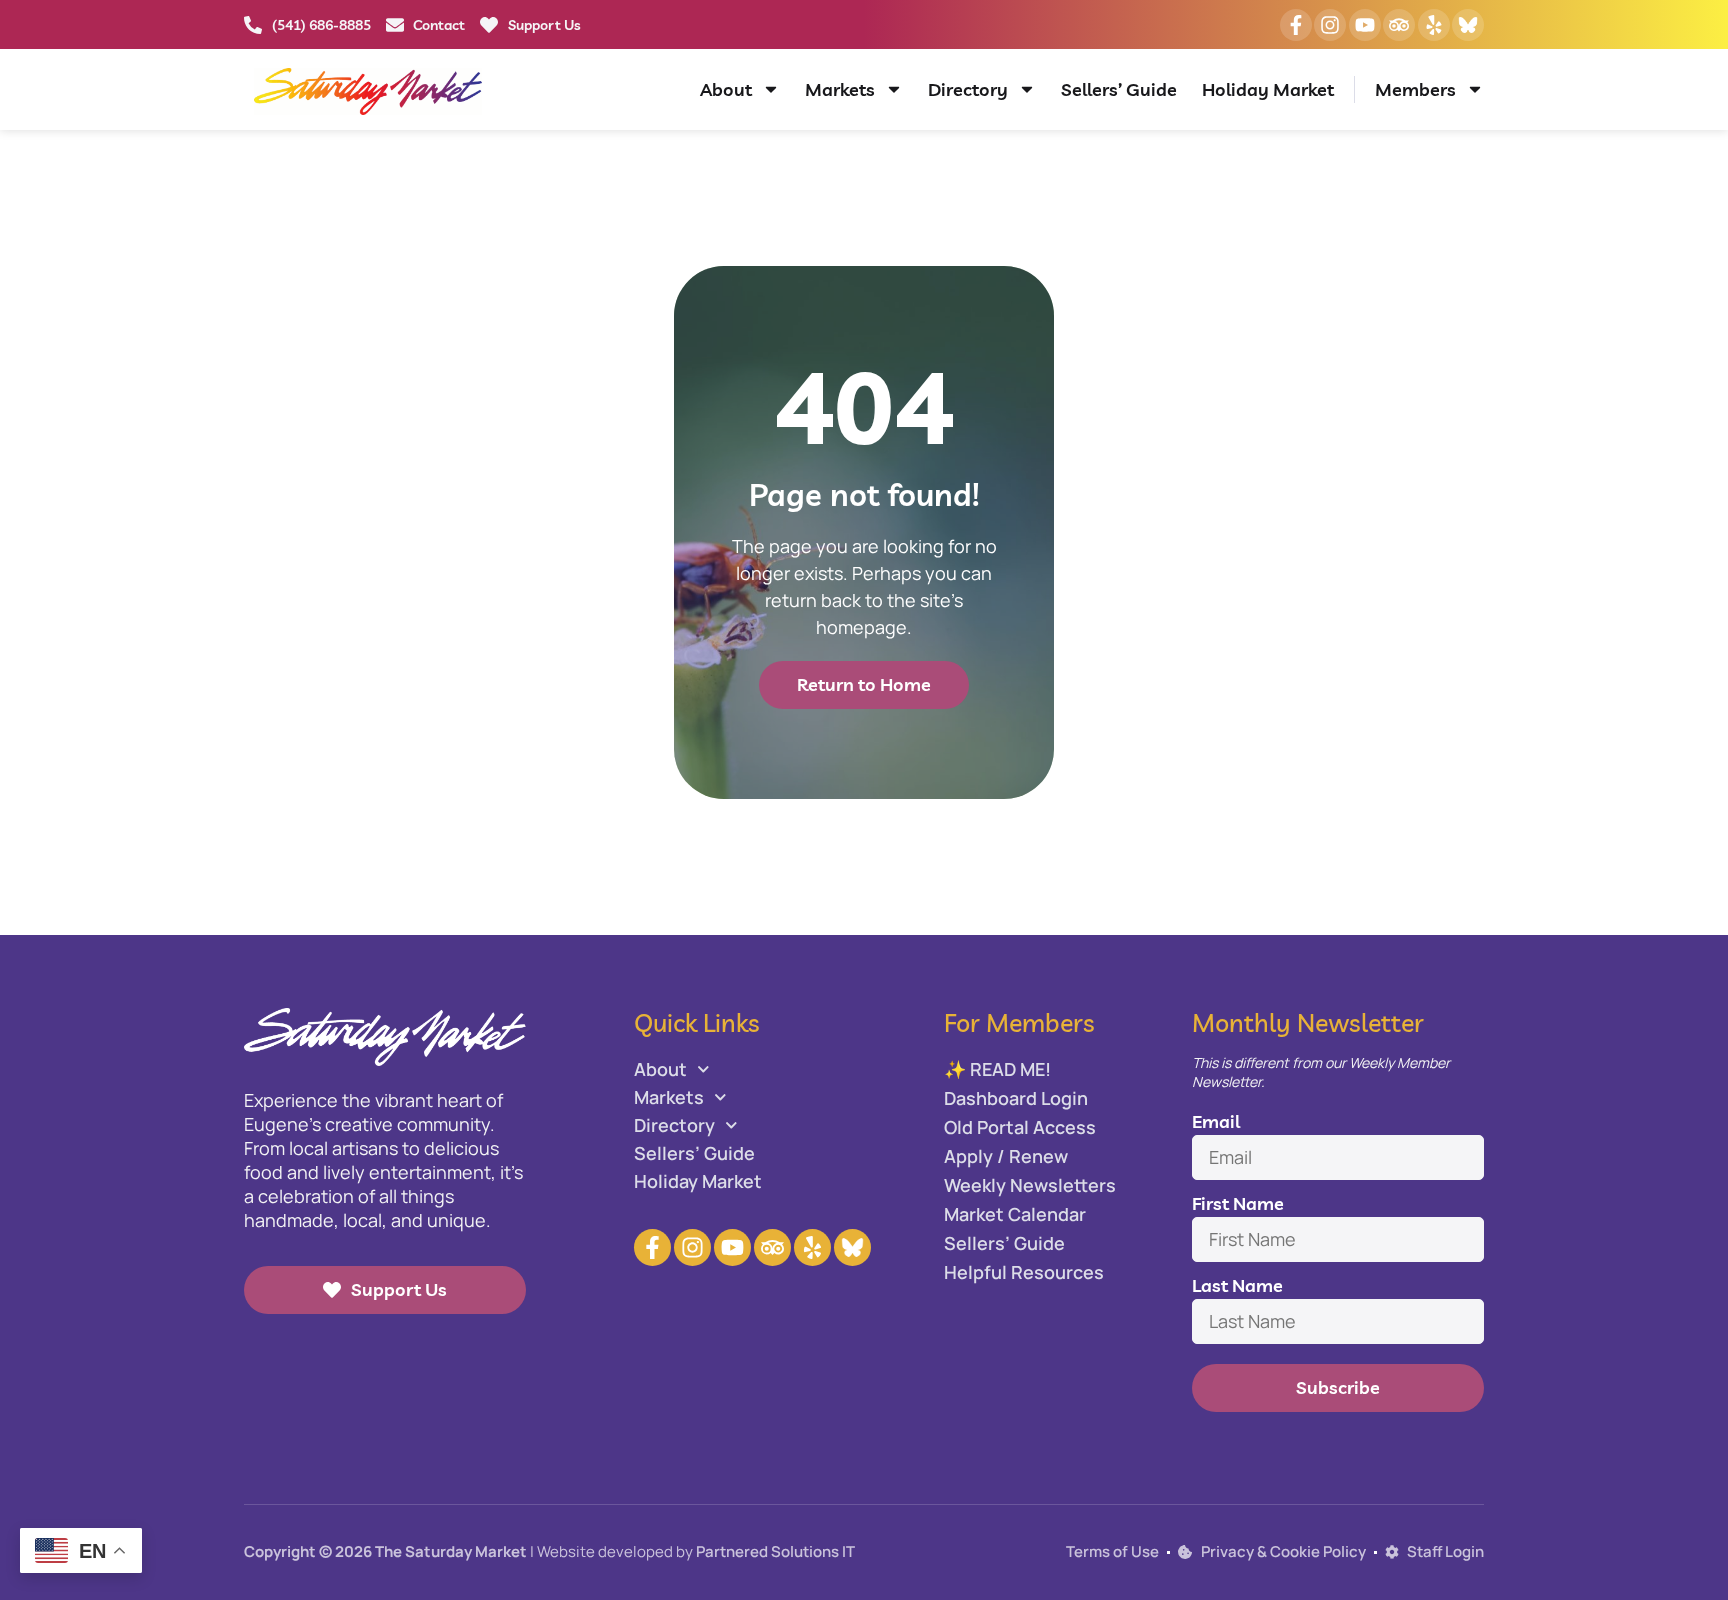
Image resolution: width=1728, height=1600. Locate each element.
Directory (968, 89)
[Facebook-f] (1296, 25)
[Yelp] (1434, 25)
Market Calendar (1015, 1214)
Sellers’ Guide (1119, 89)
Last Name (1237, 1285)
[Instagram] (1330, 25)
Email (1216, 1121)
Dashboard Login (1016, 1098)
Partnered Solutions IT (775, 1551)
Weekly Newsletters (1030, 1185)
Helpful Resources (1024, 1272)
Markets (840, 89)
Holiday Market (1268, 89)
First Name (1238, 1203)
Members (1415, 89)
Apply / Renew (1006, 1156)
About (726, 89)
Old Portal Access (1020, 1127)
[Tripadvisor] (1399, 25)
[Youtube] (1365, 25)
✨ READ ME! (997, 1069)
